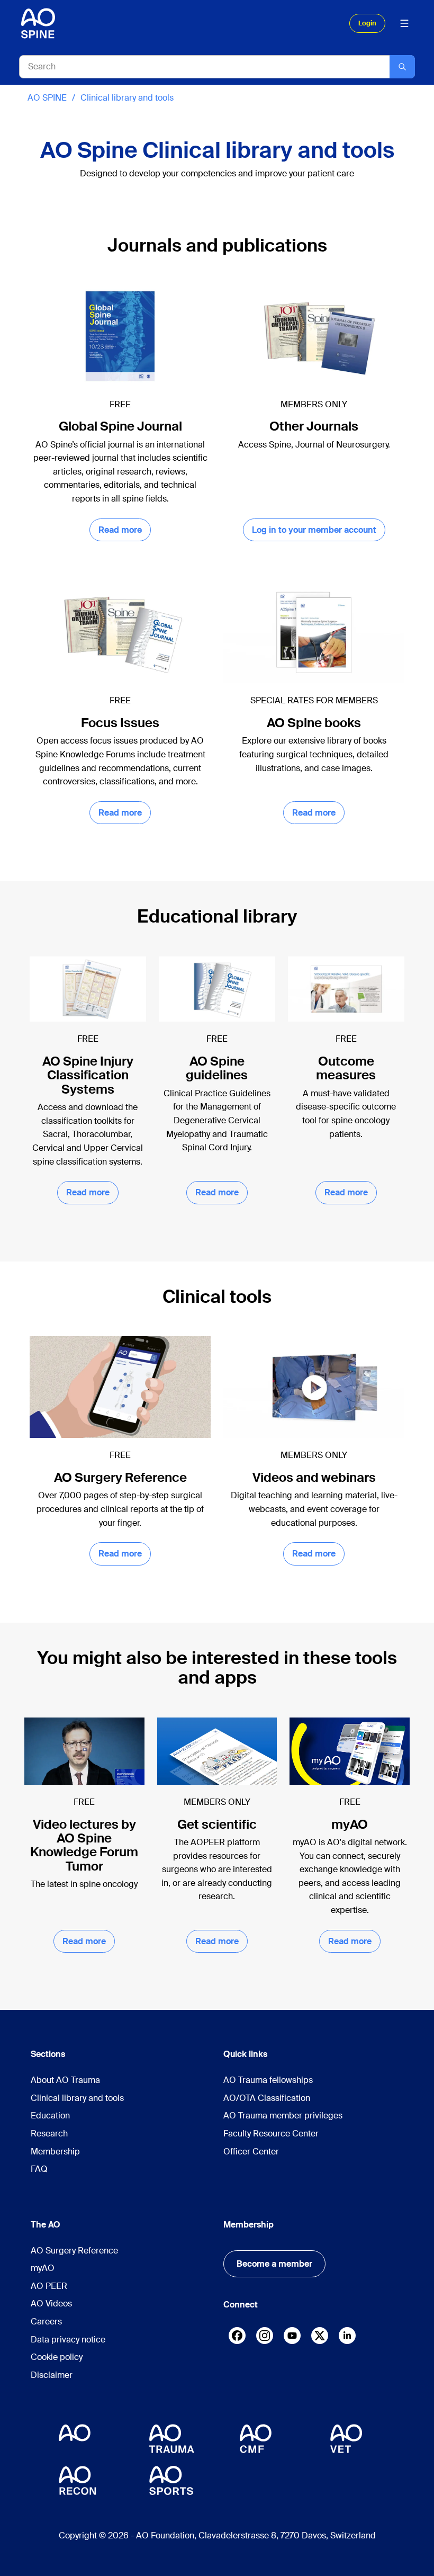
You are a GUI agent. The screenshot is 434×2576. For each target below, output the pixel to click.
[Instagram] (265, 2338)
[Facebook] (237, 2338)
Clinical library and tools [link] (127, 98)
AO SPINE (47, 98)
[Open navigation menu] (404, 23)
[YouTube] (292, 2336)
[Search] (402, 67)
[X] (320, 2338)
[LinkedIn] (347, 2336)
